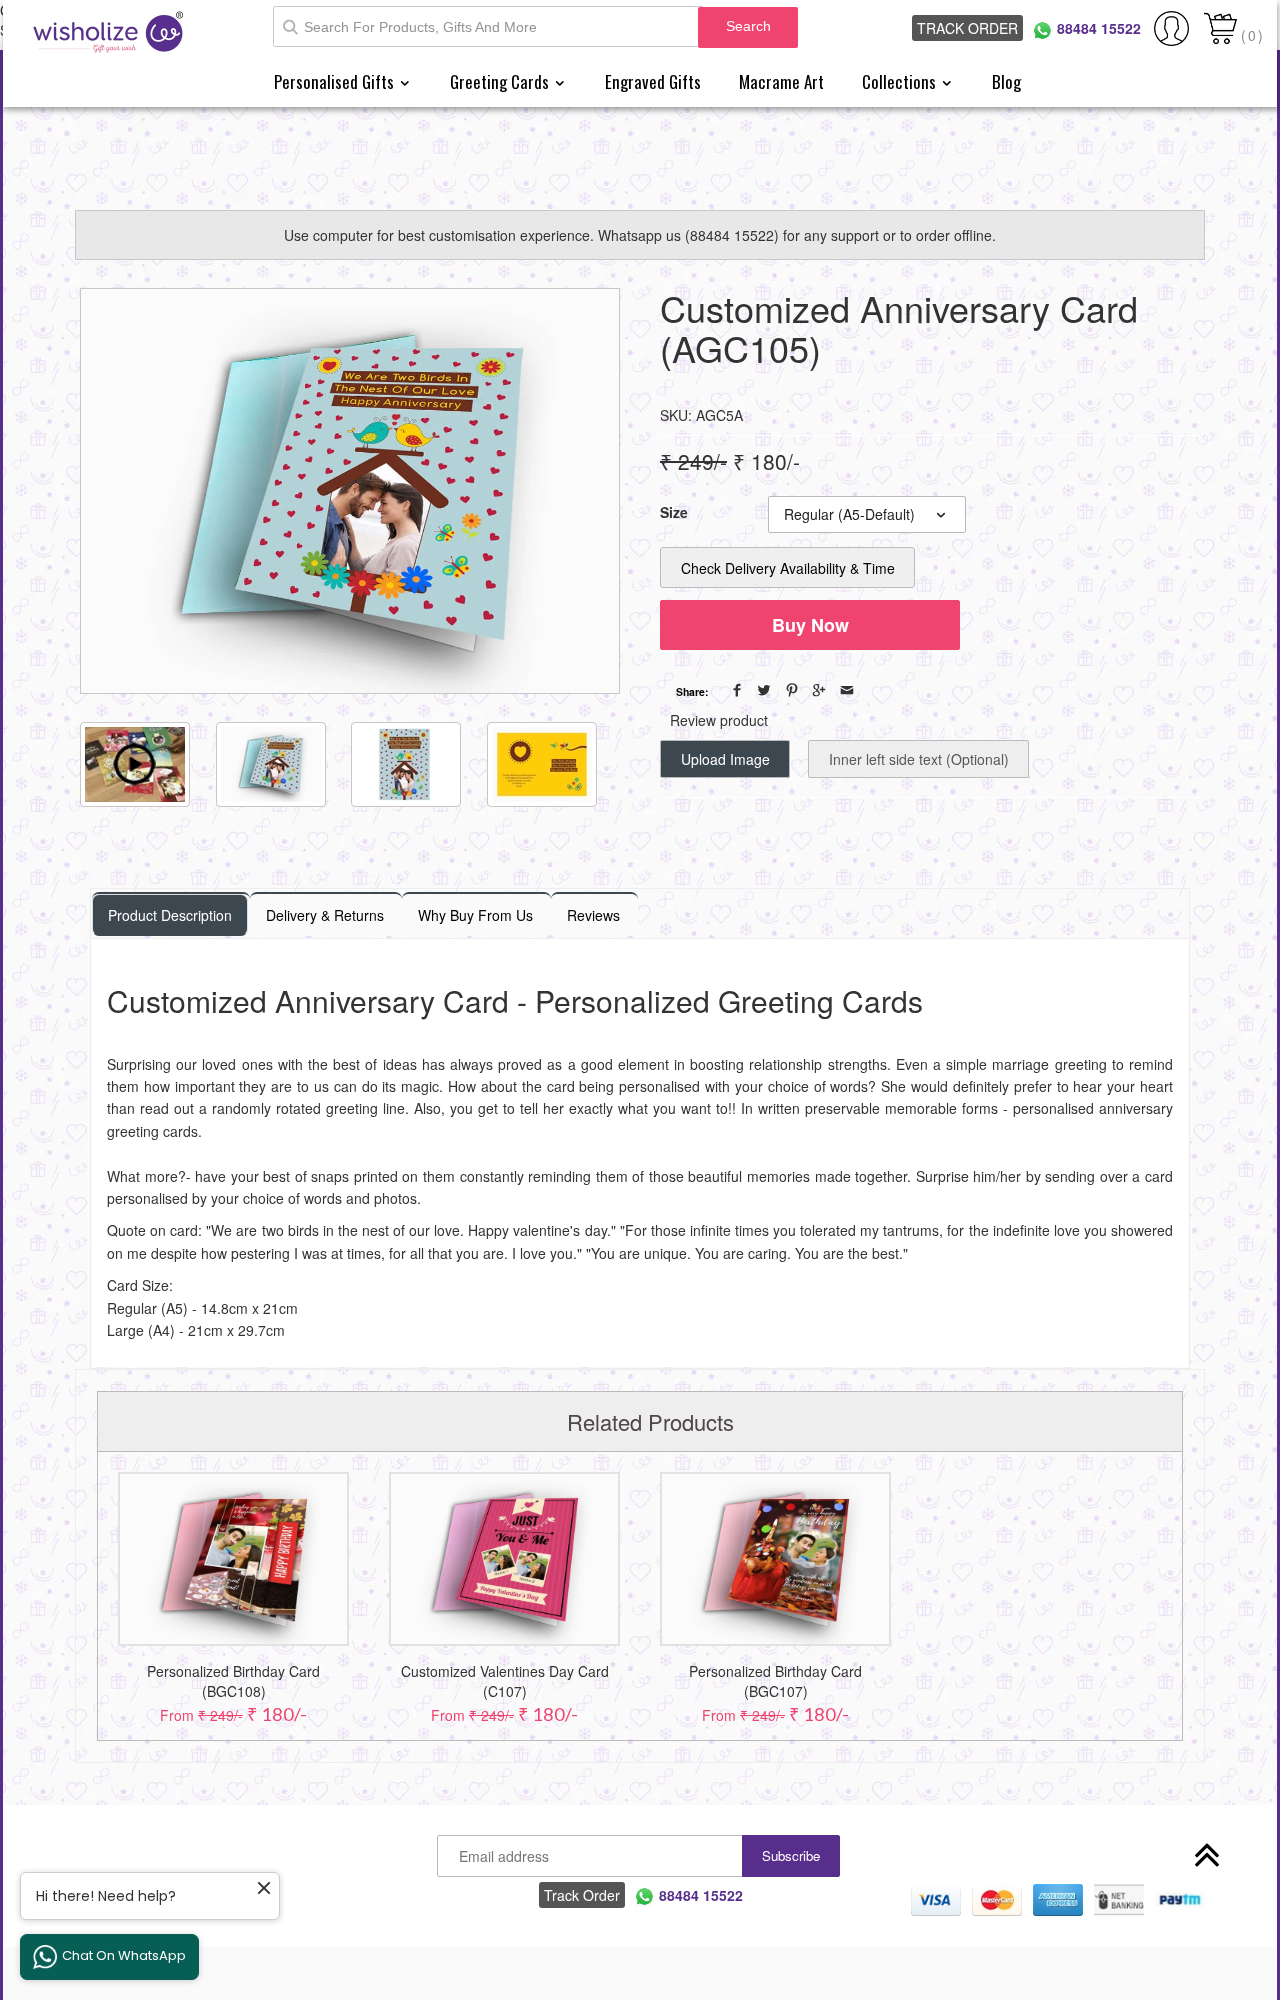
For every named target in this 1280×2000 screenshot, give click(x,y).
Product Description (170, 915)
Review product (719, 720)
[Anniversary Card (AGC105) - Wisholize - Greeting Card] (350, 491)
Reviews (593, 915)
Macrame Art (781, 81)
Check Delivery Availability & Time (788, 568)
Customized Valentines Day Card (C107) (505, 1681)
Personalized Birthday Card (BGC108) (233, 1681)
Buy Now (810, 625)
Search (748, 26)
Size (674, 512)
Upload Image (725, 759)
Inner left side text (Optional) (919, 759)
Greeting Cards (501, 81)
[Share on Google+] (819, 690)
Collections (901, 81)
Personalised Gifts (336, 81)
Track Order (967, 28)
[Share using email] (847, 690)
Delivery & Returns (325, 915)
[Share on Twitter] (764, 690)
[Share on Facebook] (737, 690)
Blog (1006, 81)
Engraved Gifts (653, 81)
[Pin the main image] (792, 690)
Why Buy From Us (475, 915)
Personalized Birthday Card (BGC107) (775, 1681)
